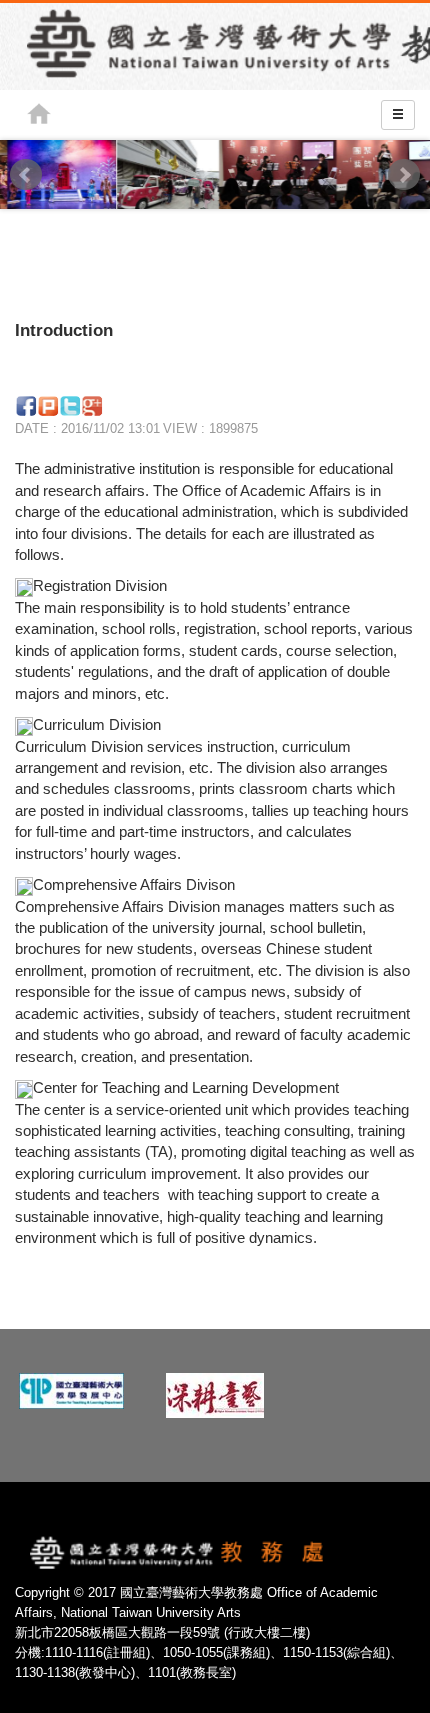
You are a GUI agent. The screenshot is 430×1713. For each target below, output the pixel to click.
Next (404, 175)
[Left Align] (398, 115)
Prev (26, 175)
